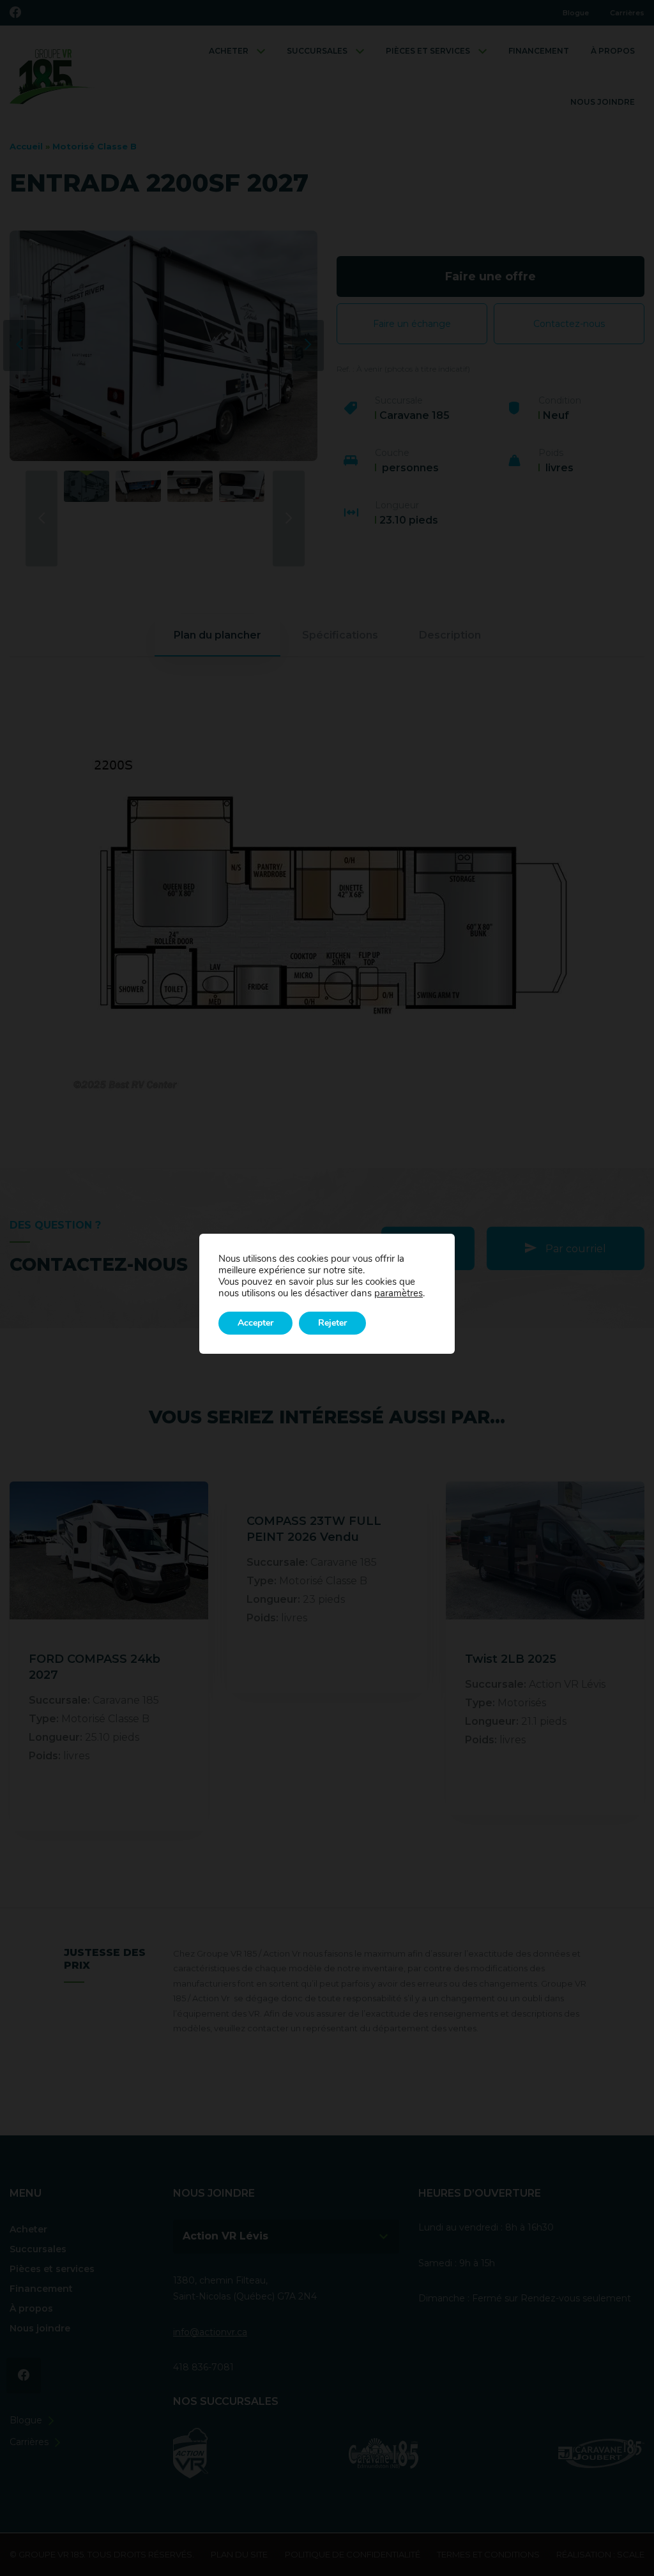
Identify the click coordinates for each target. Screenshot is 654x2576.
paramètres (399, 1293)
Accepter (255, 1323)
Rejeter (332, 1323)
